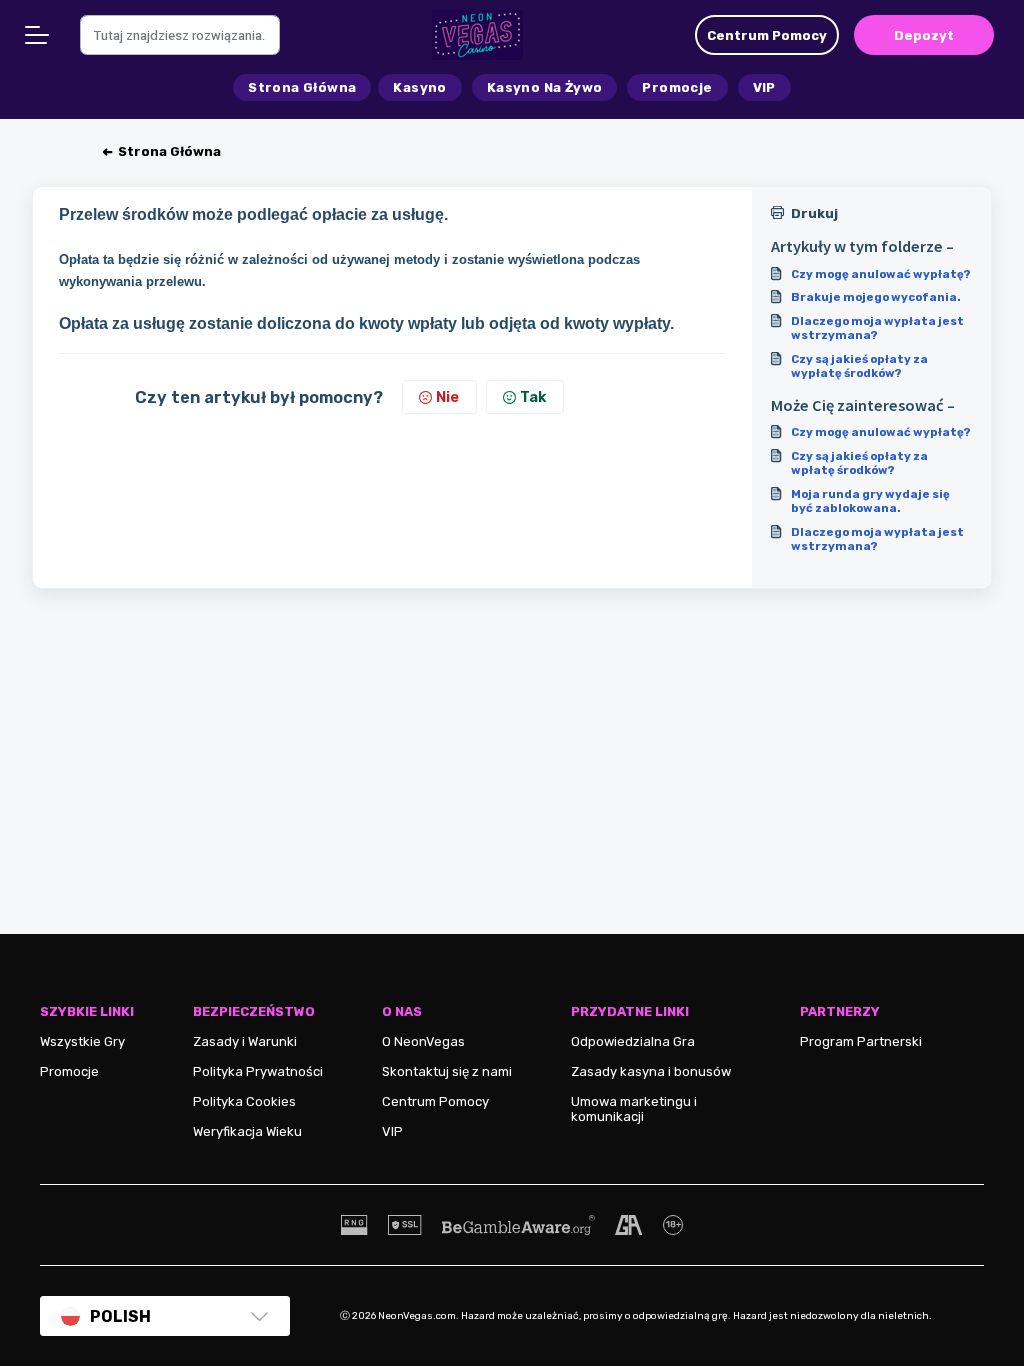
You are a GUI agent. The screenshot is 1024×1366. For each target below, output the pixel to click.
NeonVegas (429, 1041)
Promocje (69, 1071)
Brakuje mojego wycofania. (876, 297)
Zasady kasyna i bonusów (651, 1071)
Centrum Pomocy (435, 1101)
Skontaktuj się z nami (447, 1071)
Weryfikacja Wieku (247, 1131)
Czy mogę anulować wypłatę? (881, 274)
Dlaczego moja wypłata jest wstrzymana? (877, 328)
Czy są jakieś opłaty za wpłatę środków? (859, 463)
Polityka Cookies (244, 1101)
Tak (533, 397)
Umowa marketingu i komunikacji (634, 1109)
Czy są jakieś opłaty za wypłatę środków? (859, 366)
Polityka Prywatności (258, 1071)
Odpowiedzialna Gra (633, 1041)
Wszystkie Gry (82, 1041)
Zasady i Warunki (245, 1041)
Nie (447, 397)
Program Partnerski (861, 1041)
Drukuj (814, 213)
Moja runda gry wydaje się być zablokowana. (870, 501)
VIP (392, 1131)
